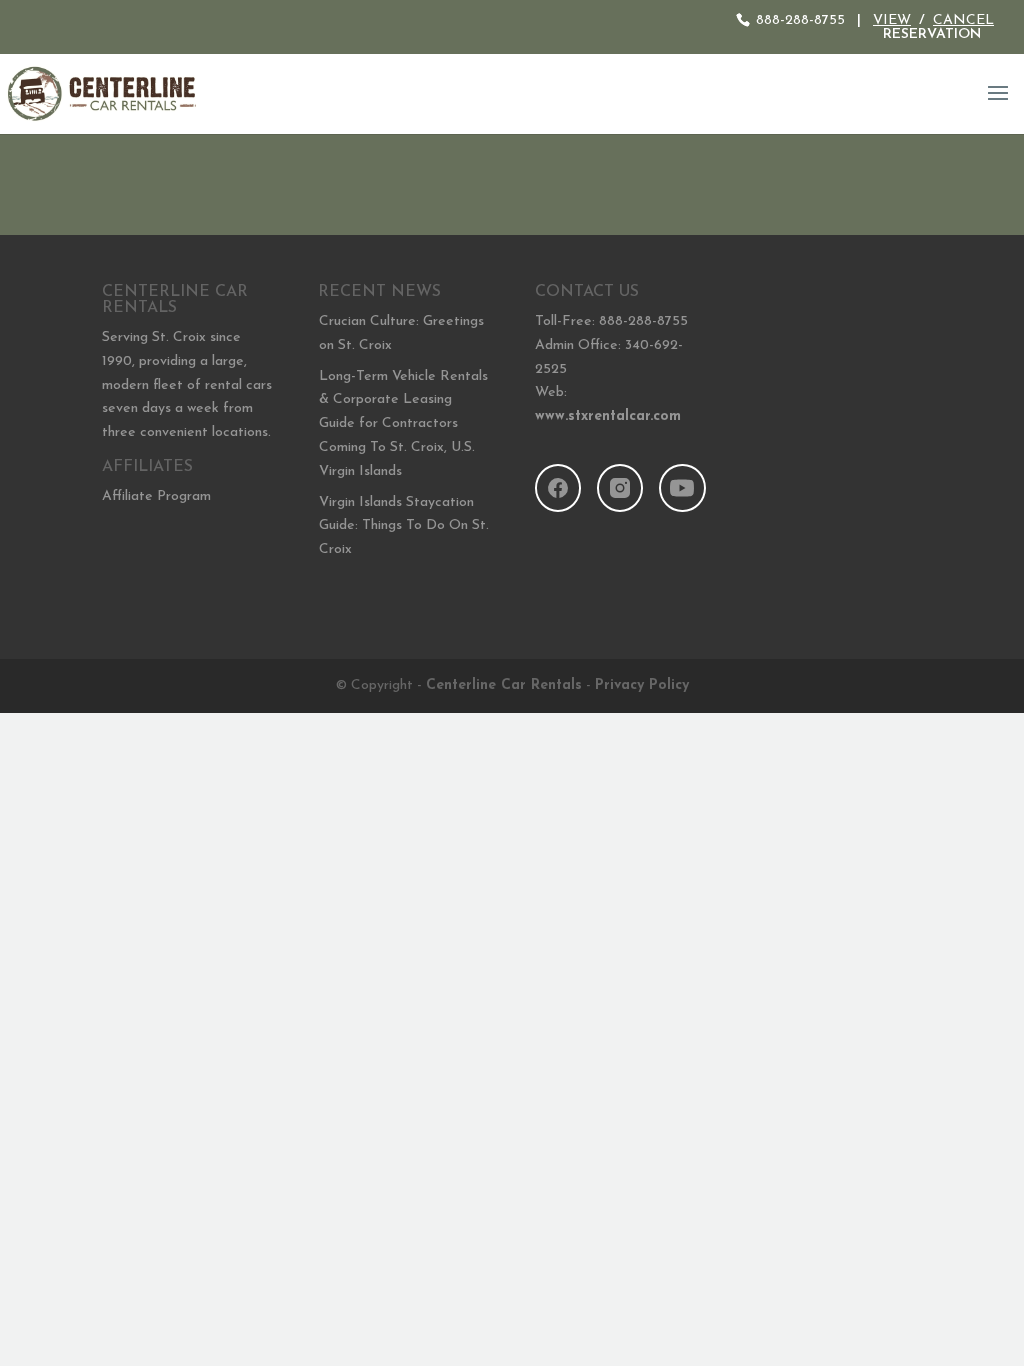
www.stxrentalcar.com (608, 416)
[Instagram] (620, 488)
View (892, 20)
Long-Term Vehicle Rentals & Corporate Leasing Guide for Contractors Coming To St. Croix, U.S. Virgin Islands (403, 424)
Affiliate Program (156, 496)
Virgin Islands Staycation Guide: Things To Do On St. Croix (404, 526)
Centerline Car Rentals (504, 685)
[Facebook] (558, 488)
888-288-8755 (800, 20)
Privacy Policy (642, 685)
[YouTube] (682, 488)
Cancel (963, 20)
